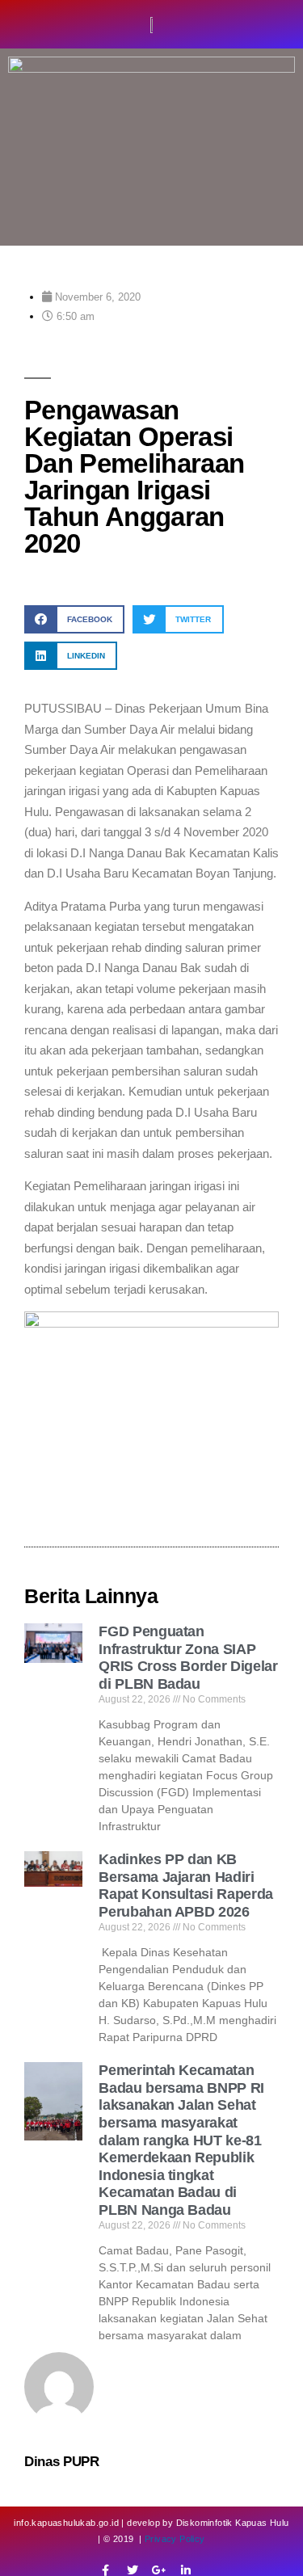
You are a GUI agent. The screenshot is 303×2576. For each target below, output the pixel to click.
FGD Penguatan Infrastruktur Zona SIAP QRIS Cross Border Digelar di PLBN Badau (188, 1658)
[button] (74, 619)
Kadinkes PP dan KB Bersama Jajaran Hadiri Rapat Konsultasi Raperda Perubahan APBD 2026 (185, 1886)
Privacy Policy (175, 2539)
